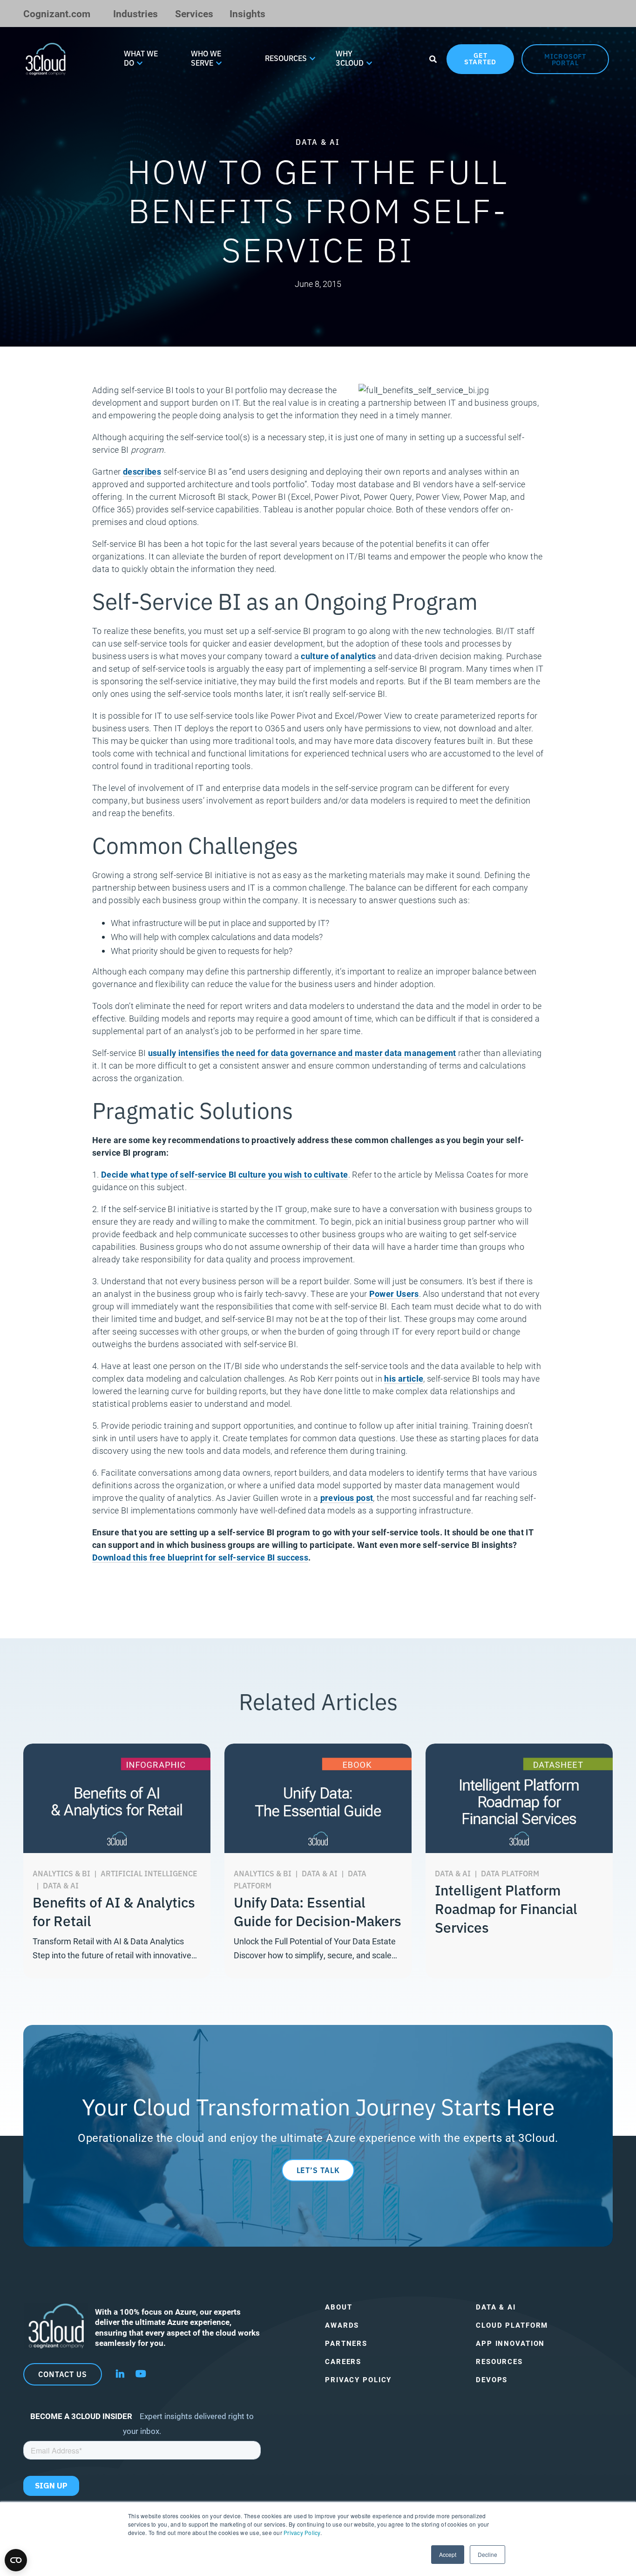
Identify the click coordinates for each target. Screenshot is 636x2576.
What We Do (141, 58)
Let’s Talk (318, 2170)
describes (142, 471)
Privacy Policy (302, 2532)
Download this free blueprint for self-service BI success (200, 1557)
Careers (343, 2361)
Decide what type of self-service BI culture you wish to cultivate (224, 1174)
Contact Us (63, 2374)
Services (194, 13)
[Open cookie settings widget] (16, 2560)
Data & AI (496, 2307)
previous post (347, 1498)
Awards (342, 2325)
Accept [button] (448, 2554)
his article (404, 1378)
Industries (135, 13)
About (338, 2307)
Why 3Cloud (350, 58)
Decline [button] (487, 2554)
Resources (286, 58)
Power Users (394, 1294)
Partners (346, 2343)
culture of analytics (338, 656)
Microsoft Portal (565, 59)
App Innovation (510, 2343)
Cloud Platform (512, 2325)
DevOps (492, 2380)
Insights (247, 13)
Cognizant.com (57, 13)
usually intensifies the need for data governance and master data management (302, 1053)
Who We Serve (206, 58)
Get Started (480, 58)
